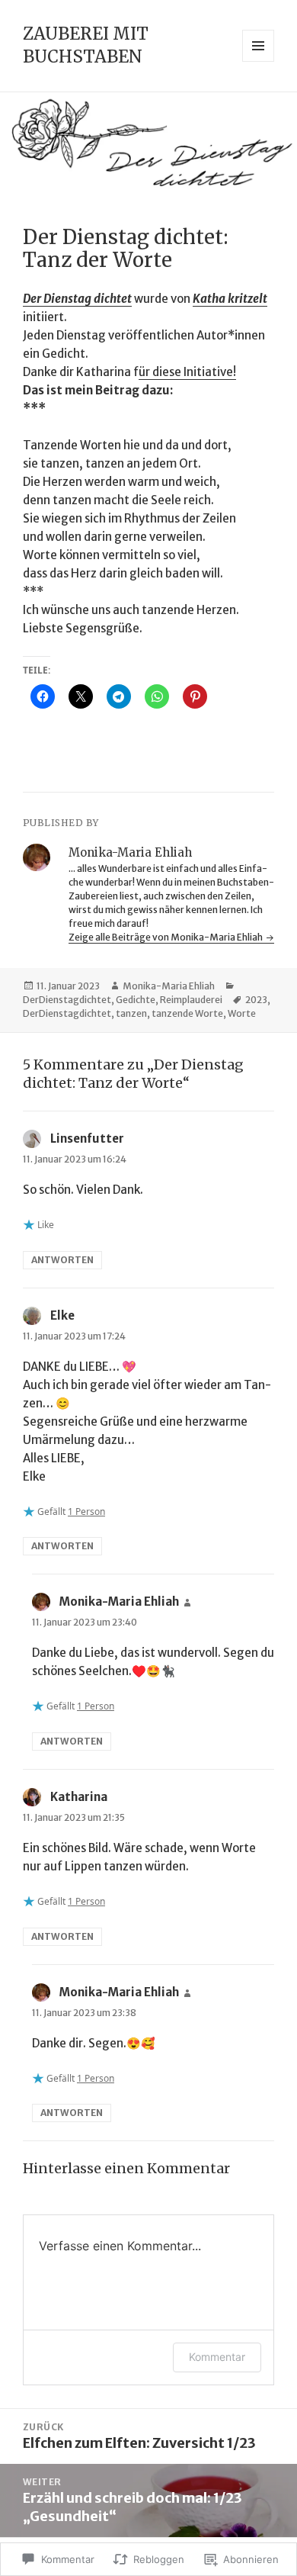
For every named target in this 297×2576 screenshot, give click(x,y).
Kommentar (217, 2357)
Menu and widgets (259, 61)
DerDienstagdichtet (67, 1000)
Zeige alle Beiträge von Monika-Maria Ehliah (166, 937)
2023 (256, 1000)
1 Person (86, 1512)
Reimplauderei (191, 1000)
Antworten (62, 1260)
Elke (62, 1315)
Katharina (79, 1797)
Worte (242, 1013)
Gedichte (136, 1000)
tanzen (131, 1013)
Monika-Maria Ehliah (169, 986)
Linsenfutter (87, 1138)
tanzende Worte (187, 1013)
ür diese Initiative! (187, 372)
